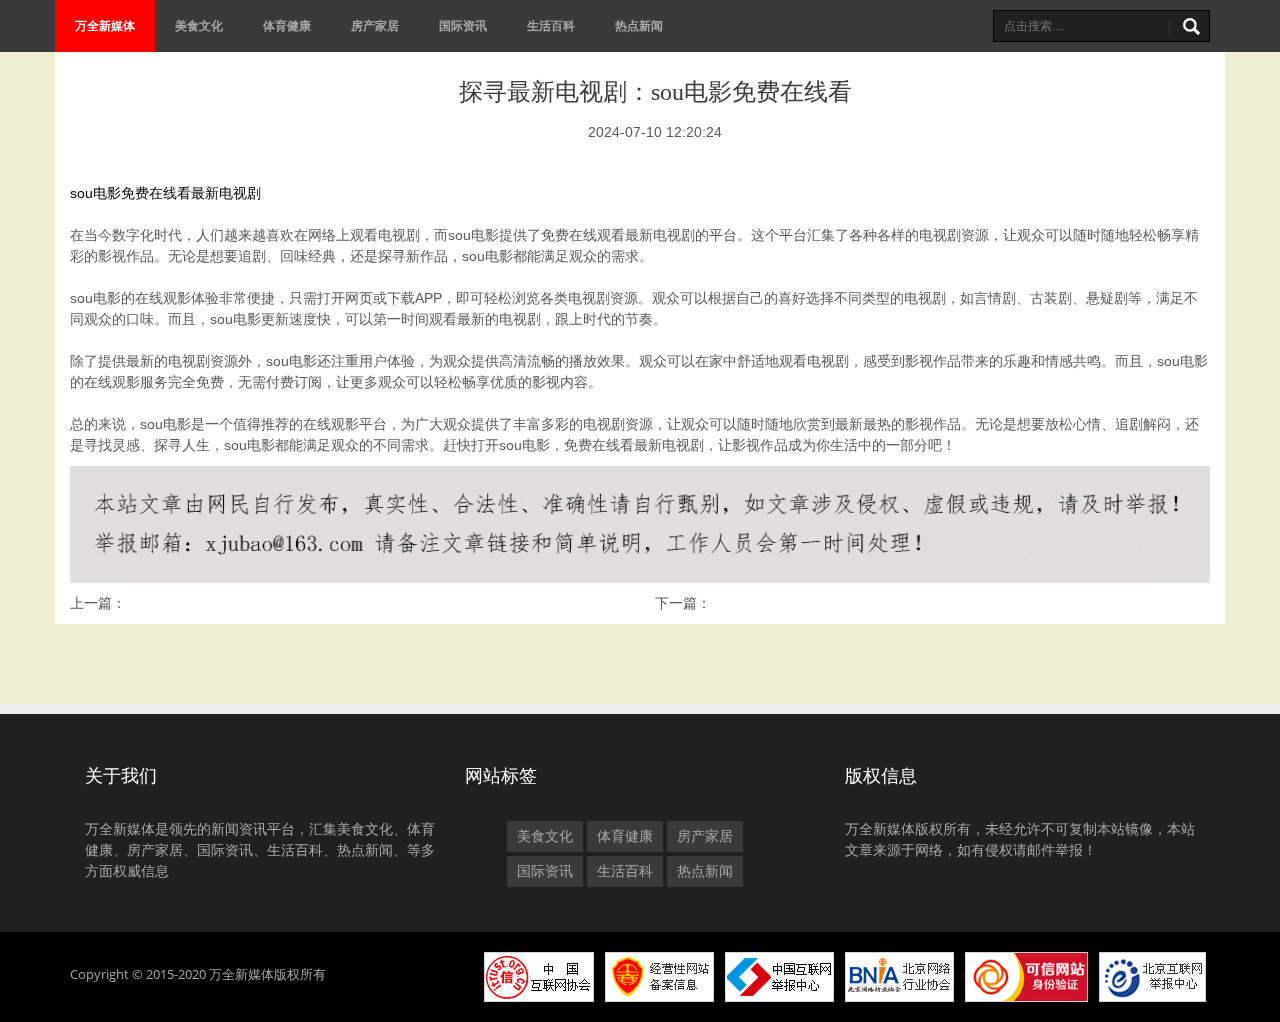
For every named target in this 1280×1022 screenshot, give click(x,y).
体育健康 (287, 25)
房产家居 (375, 25)
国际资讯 (463, 25)
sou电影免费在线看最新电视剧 (165, 193)
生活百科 (551, 25)
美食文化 (199, 25)
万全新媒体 (105, 25)
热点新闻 (639, 25)
